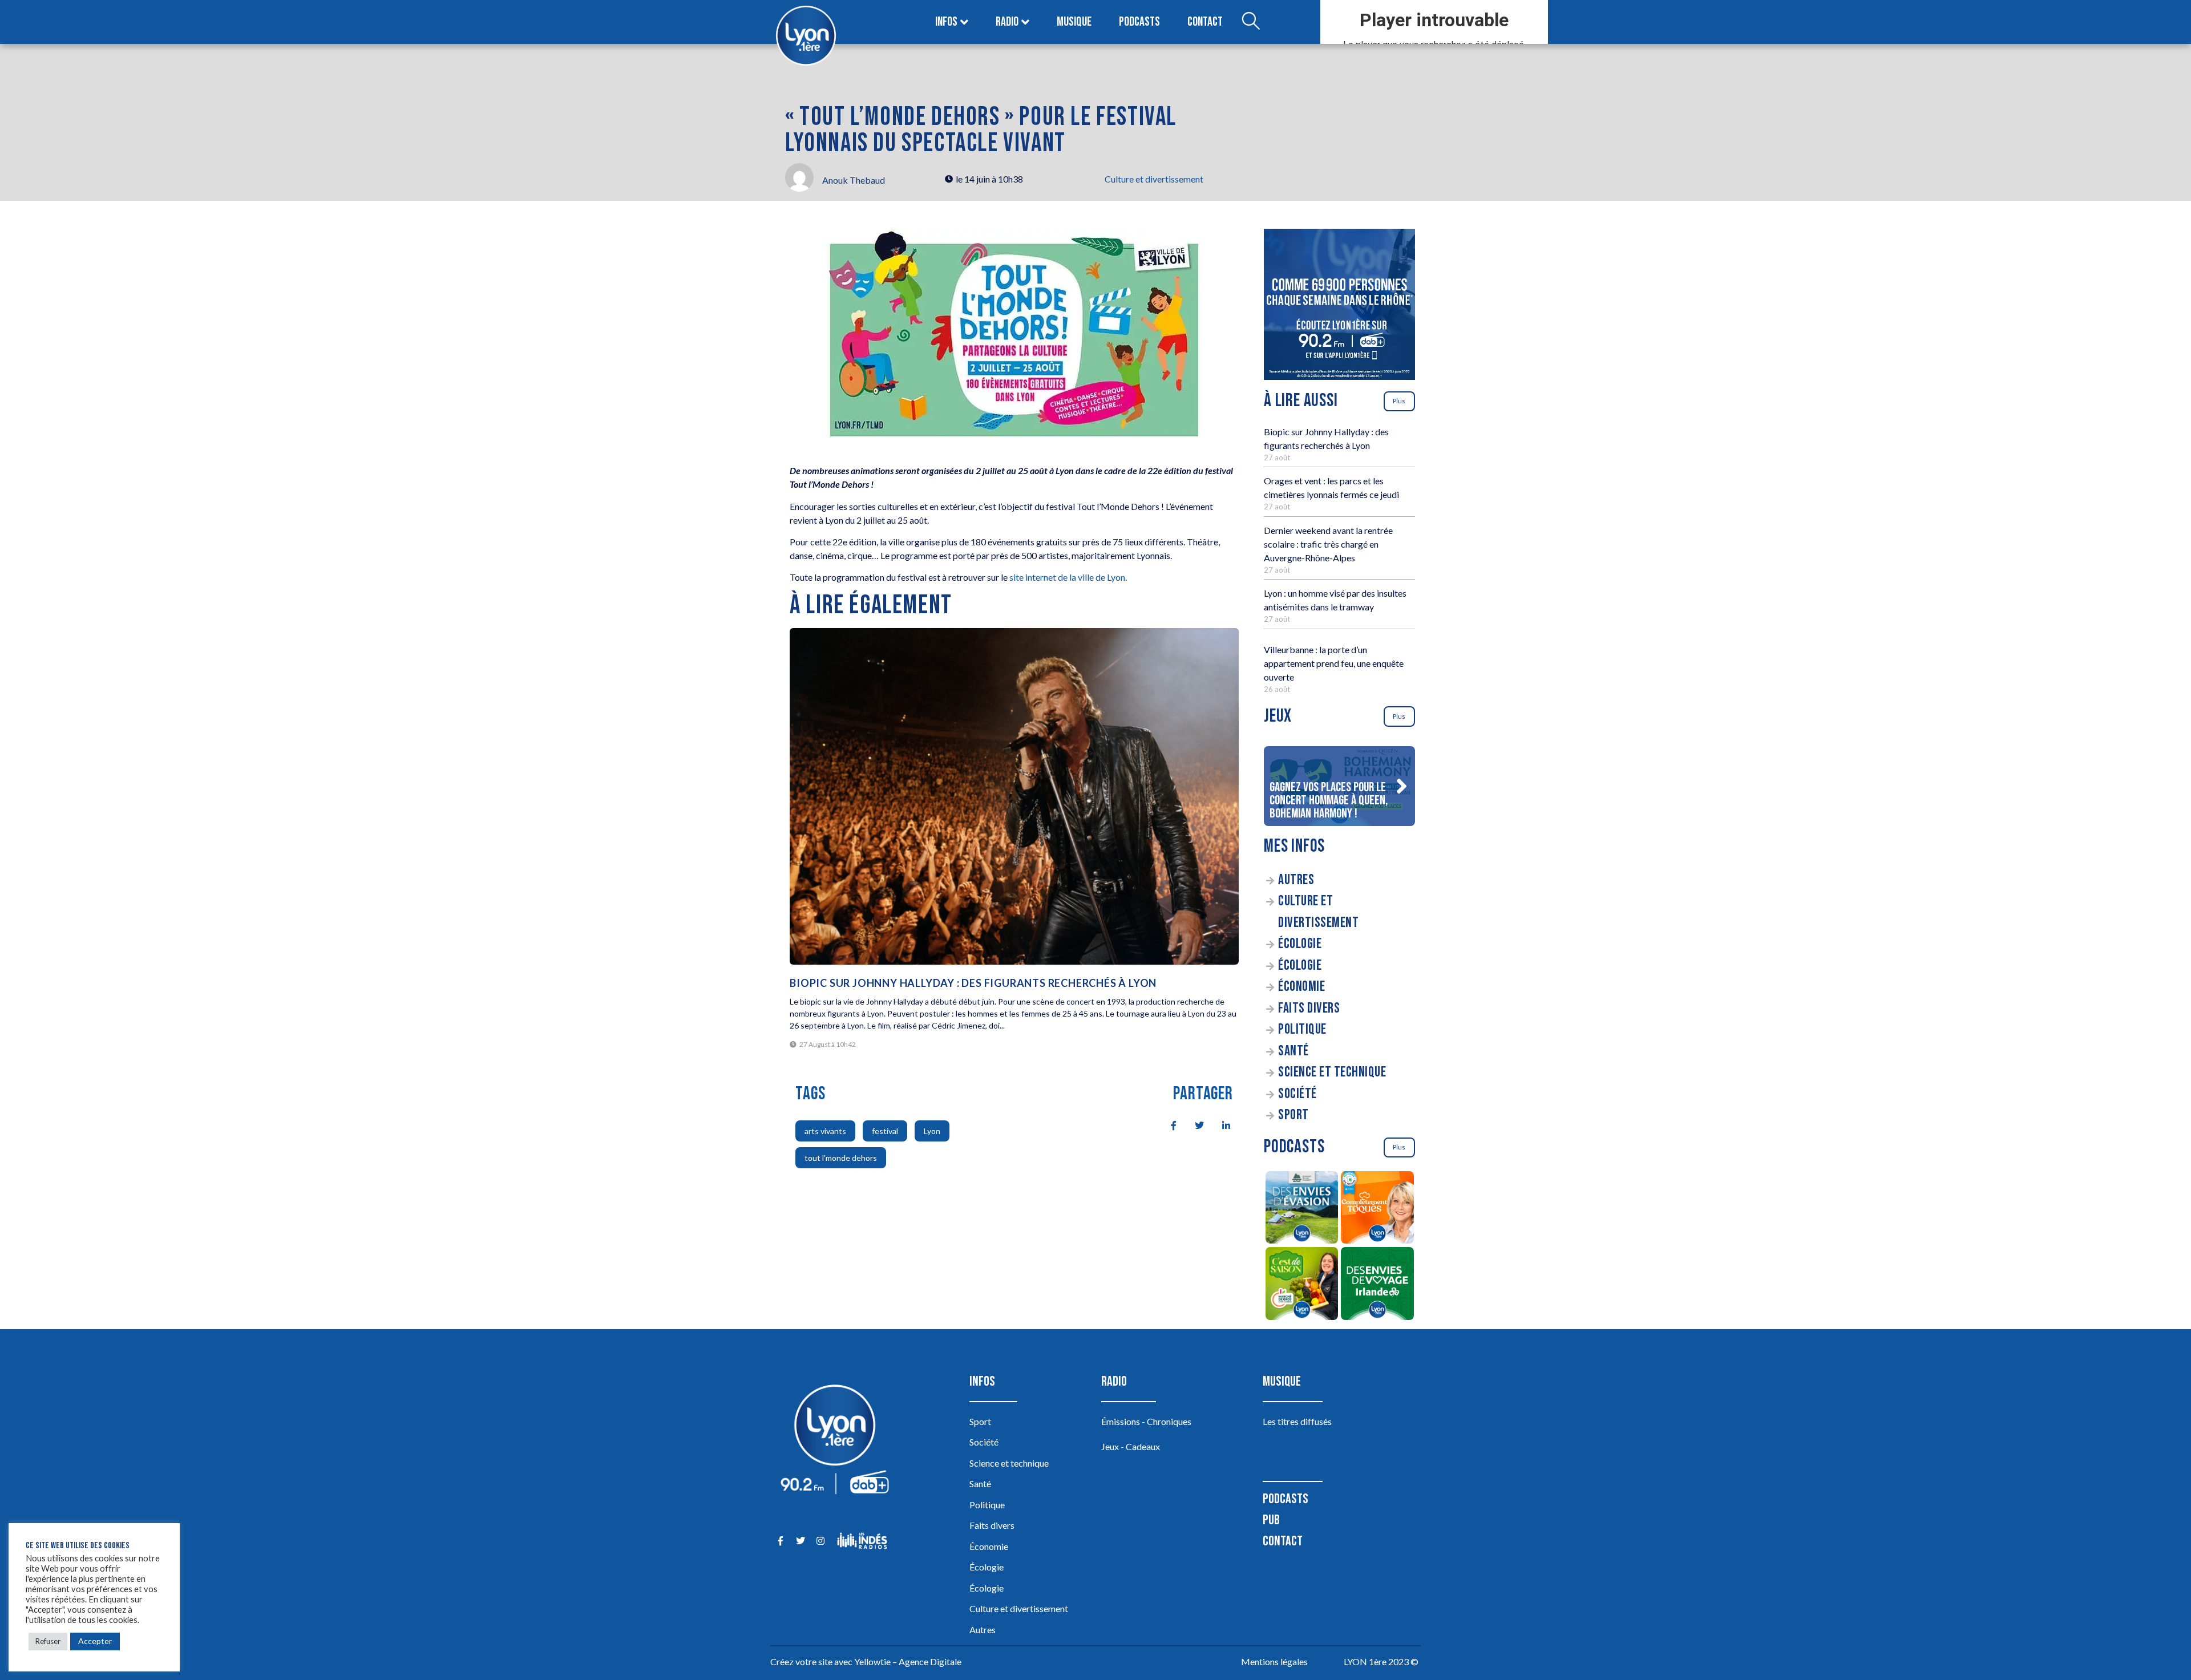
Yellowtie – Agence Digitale (908, 1661)
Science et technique (1332, 1072)
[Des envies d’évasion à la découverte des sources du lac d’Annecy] (1302, 1209)
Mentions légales (1274, 1661)
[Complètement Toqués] (1378, 1209)
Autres (1296, 880)
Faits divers (1309, 1008)
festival (885, 1131)
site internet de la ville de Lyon (1067, 577)
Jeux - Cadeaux (1131, 1446)
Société (1297, 1094)
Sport (1293, 1115)
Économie (1301, 987)
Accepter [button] (95, 1641)
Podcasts (1139, 22)
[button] (1401, 786)
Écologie (1300, 944)
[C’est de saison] (1302, 1285)
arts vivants (825, 1131)
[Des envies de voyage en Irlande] (1378, 1285)
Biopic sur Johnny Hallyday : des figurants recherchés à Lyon (973, 983)
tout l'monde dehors (841, 1158)
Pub (1271, 1520)
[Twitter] (800, 1541)
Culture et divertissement (1154, 179)
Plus (1399, 401)
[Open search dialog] (1251, 22)
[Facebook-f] (780, 1541)
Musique (1074, 22)
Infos (946, 22)
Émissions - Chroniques (1146, 1421)
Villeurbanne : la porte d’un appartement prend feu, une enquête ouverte (1334, 663)
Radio (1007, 22)
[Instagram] (820, 1541)
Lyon (932, 1131)
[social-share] (1167, 1124)
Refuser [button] (48, 1641)
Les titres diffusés (1297, 1421)
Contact (1205, 22)
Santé (1293, 1051)
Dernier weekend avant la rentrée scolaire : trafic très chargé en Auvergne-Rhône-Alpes (1328, 544)
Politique (1302, 1029)
